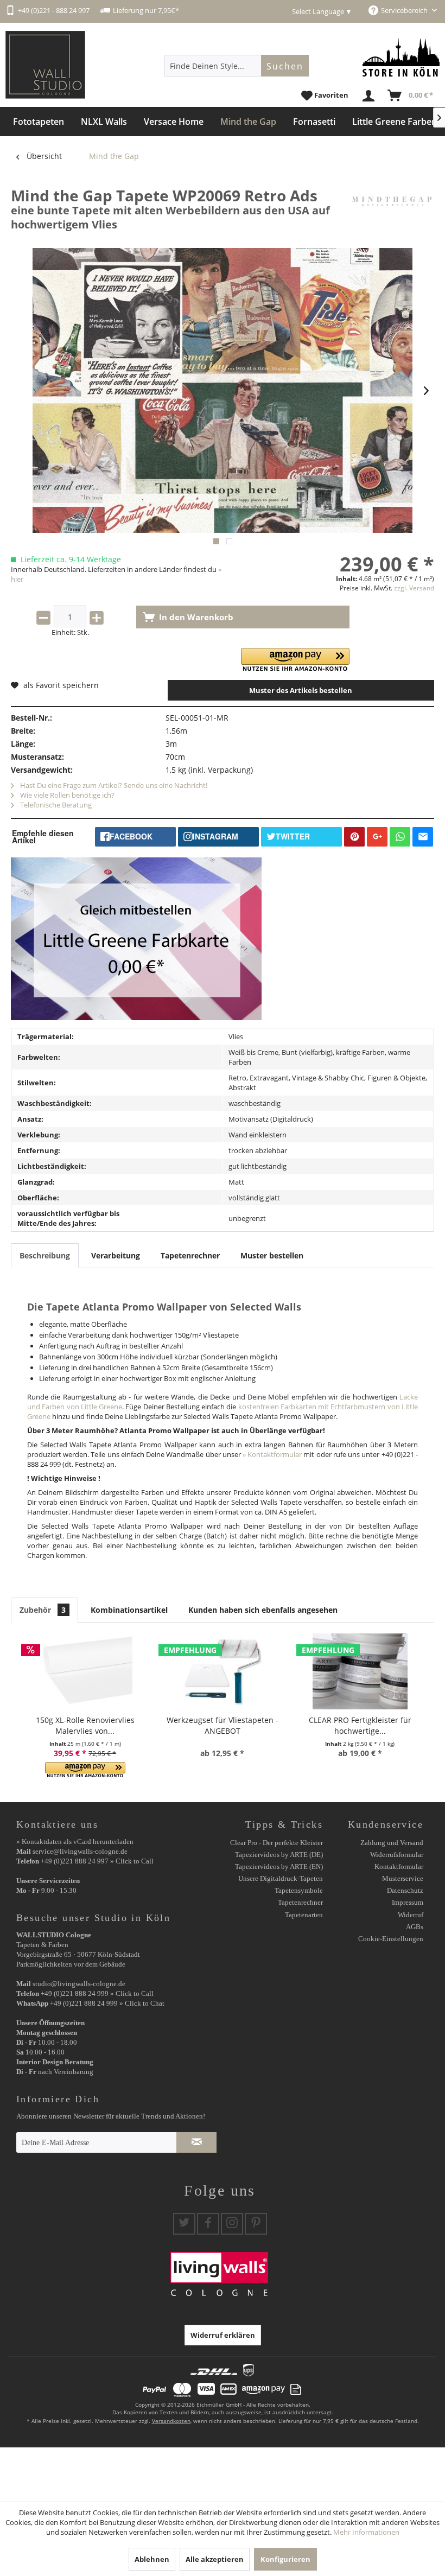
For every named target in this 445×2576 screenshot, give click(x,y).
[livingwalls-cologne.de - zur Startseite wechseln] (45, 65)
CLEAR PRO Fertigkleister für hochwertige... (360, 1725)
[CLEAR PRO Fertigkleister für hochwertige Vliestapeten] (360, 1671)
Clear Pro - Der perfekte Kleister (276, 1843)
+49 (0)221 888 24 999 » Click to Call (97, 1993)
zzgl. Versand (414, 588)
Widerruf (411, 1915)
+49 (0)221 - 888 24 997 (54, 10)
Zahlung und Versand (392, 1843)
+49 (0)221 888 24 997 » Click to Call (97, 1861)
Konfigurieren (285, 2559)
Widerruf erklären (223, 2335)
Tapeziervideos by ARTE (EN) (279, 1866)
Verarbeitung (116, 1255)
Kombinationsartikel (129, 1610)
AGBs (415, 1927)
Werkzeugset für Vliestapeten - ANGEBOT (223, 1725)
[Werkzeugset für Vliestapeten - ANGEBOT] (222, 1671)
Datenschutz (405, 1890)
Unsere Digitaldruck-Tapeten (281, 1878)
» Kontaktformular (272, 1454)
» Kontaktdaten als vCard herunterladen (75, 1842)
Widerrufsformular (397, 1855)
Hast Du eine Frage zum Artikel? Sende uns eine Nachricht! (113, 785)
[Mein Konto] (369, 96)
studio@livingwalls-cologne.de (79, 1984)
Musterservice (403, 1878)
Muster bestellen (272, 1255)
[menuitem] (237, 66)
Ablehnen (152, 2559)
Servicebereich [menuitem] (405, 10)
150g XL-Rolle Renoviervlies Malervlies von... (85, 1725)
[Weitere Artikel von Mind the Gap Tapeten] (392, 206)
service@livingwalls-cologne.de (80, 1851)
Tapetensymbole (299, 1890)
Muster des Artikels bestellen (301, 690)
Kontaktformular (399, 1866)
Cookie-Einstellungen (391, 1939)
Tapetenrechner (190, 1255)
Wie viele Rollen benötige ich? (66, 795)
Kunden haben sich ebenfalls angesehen (263, 1610)
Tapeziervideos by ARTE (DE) (279, 1855)
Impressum (408, 1902)
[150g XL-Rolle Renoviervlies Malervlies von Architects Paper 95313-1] (85, 1671)
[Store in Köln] (401, 57)
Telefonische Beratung (55, 805)
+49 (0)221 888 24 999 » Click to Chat (107, 2003)
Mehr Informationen (366, 2532)
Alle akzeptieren (215, 2559)
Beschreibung (45, 1255)
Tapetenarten (304, 1915)
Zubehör (43, 1610)
